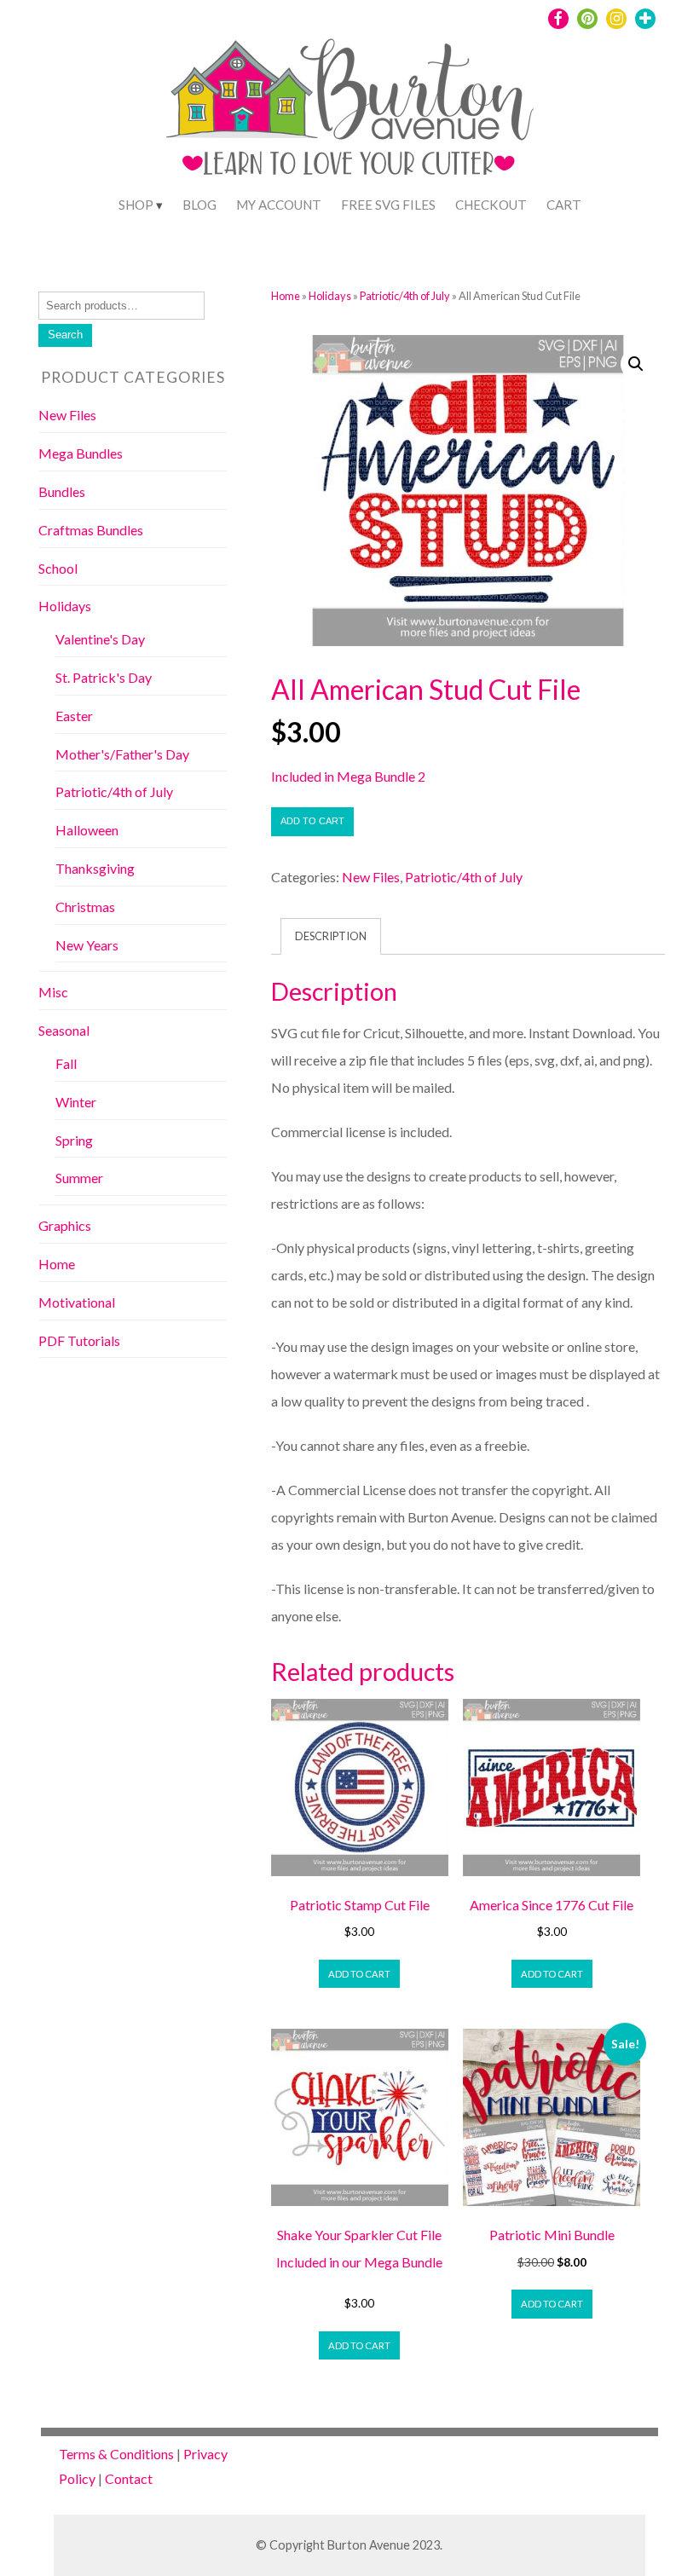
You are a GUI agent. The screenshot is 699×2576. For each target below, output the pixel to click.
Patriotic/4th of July (405, 296)
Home (286, 296)
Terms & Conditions (116, 2454)
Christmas (85, 907)
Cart (564, 205)
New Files (371, 877)
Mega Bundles (81, 453)
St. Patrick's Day (104, 677)
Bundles (62, 491)
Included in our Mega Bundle (359, 2262)
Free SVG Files (388, 205)
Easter (74, 716)
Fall (66, 1063)
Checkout (491, 205)
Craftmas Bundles (91, 530)
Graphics (65, 1225)
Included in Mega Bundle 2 (348, 776)
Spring (74, 1140)
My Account (279, 205)
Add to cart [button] (359, 1974)
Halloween (87, 830)
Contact (129, 2478)
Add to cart (312, 821)
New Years (87, 945)
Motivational (77, 1302)
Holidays (330, 296)
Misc (53, 992)
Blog (199, 205)
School (58, 568)
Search (65, 335)
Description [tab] (331, 936)
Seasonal (64, 1030)
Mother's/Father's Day (122, 754)
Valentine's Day (100, 639)
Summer (79, 1178)
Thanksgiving (95, 868)
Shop (136, 205)
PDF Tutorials (79, 1340)
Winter (76, 1102)
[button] (636, 364)
